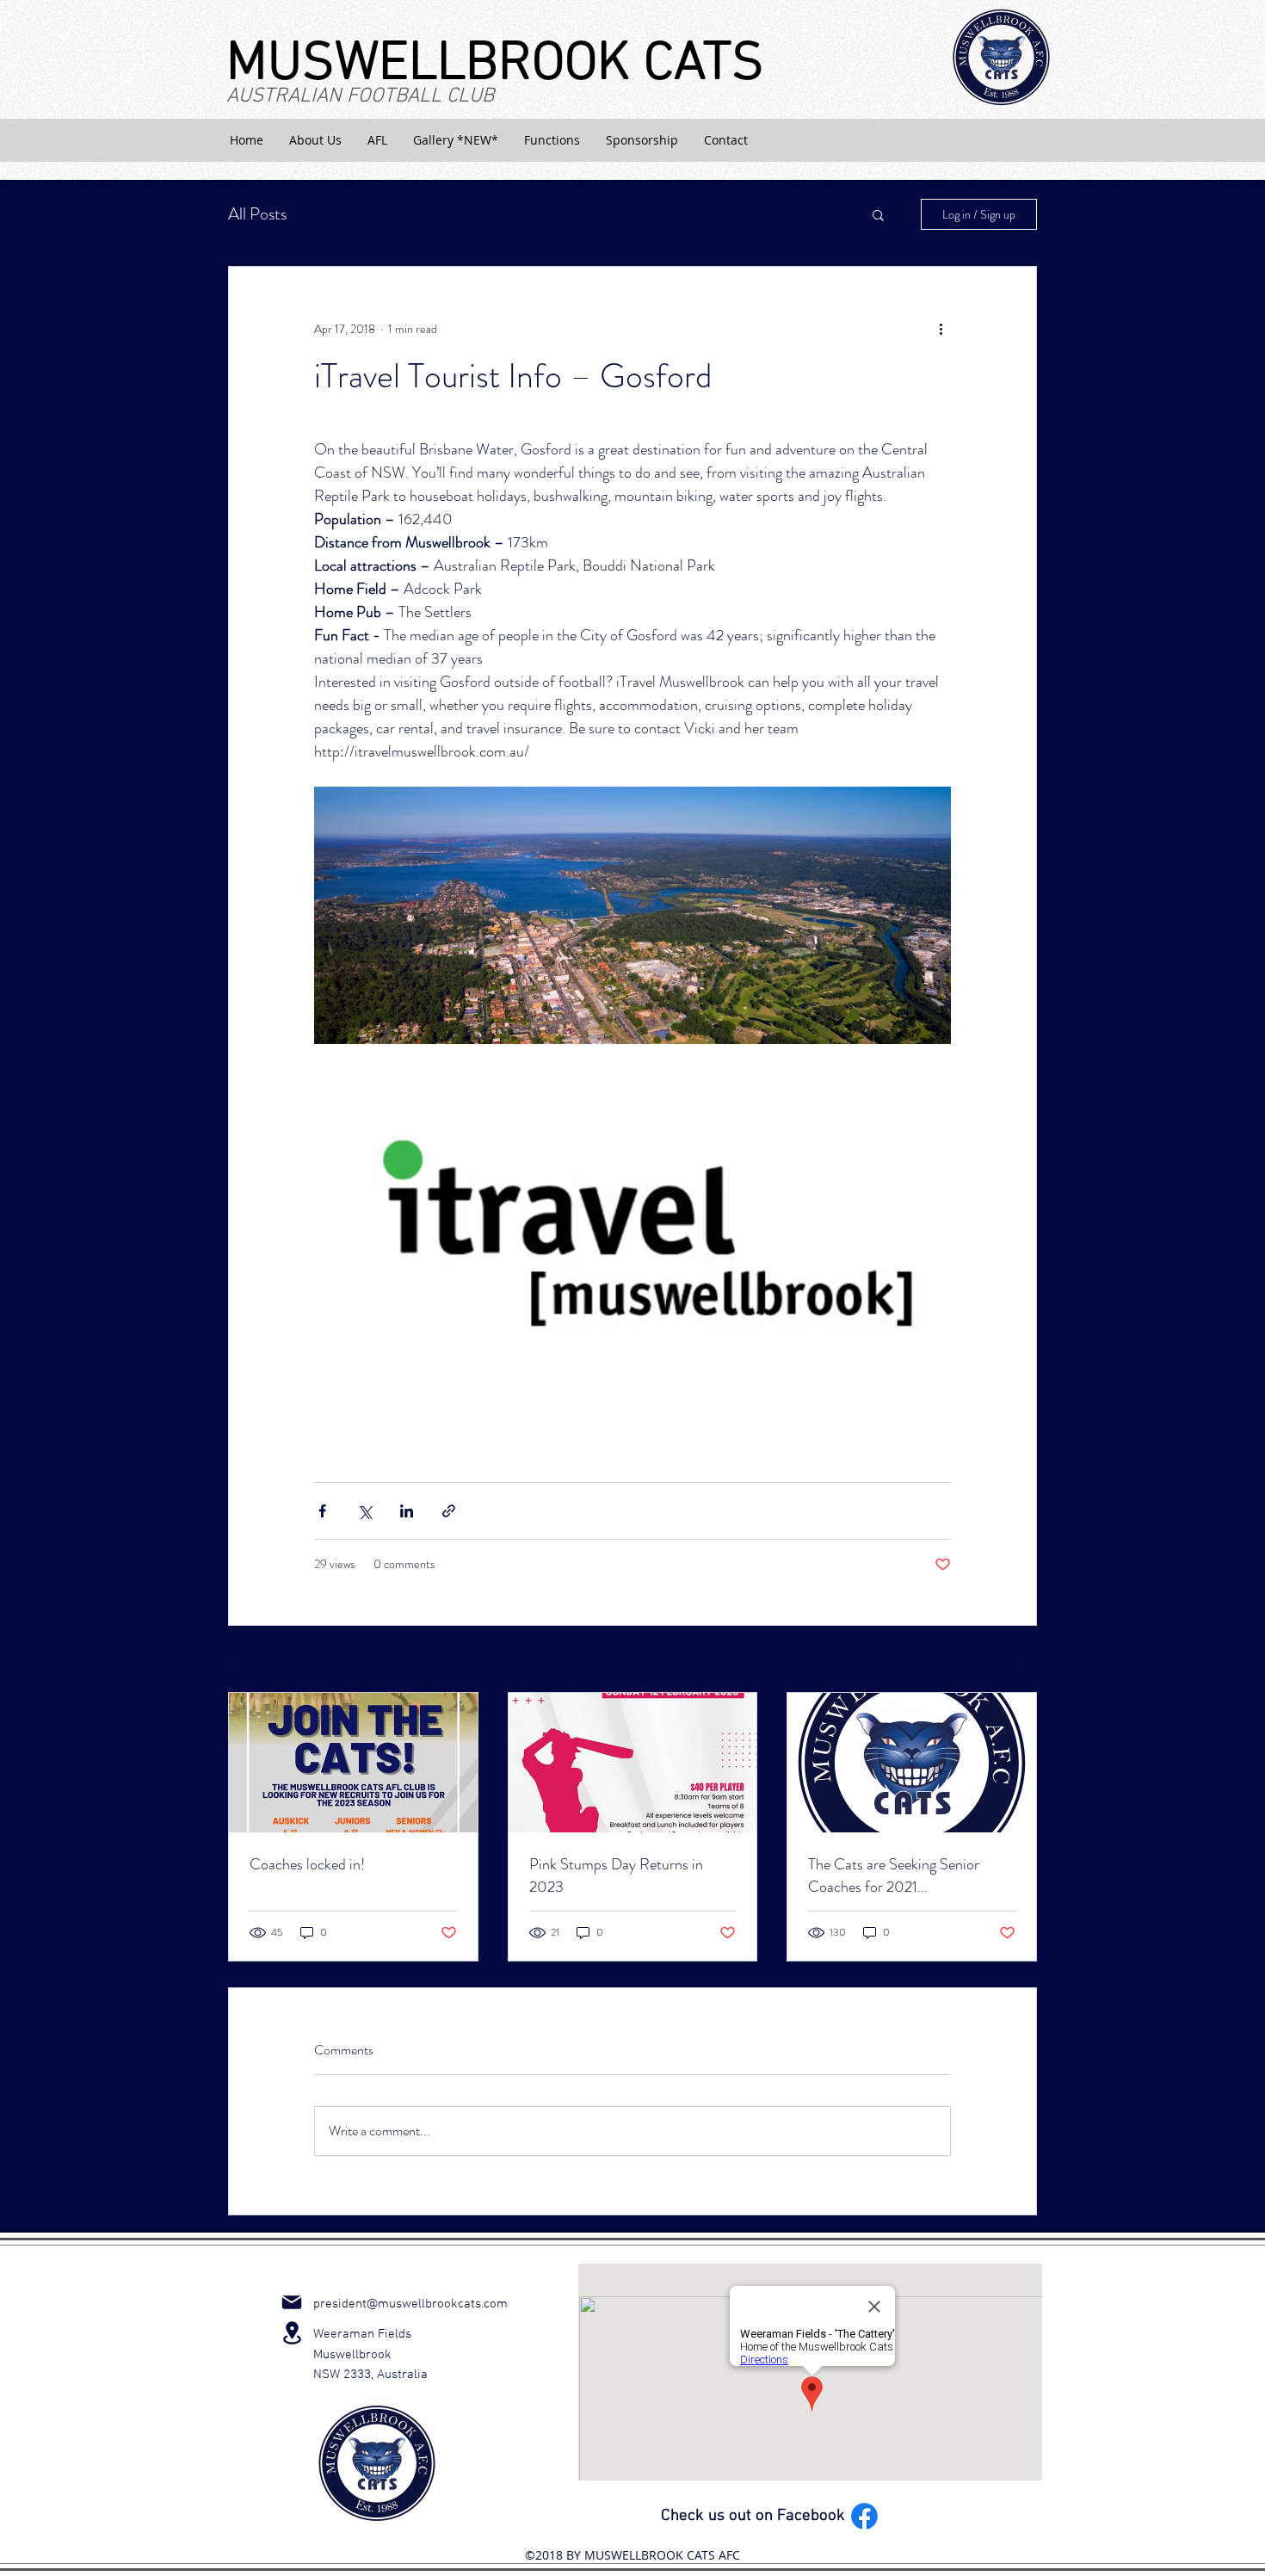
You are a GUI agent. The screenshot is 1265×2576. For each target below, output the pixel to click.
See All (1020, 1660)
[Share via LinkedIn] (407, 1511)
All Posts (257, 214)
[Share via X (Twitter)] (364, 1511)
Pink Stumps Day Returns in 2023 (616, 1875)
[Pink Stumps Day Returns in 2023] (633, 1763)
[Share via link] (449, 1511)
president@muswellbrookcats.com (410, 2304)
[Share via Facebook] (322, 1511)
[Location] (292, 2333)
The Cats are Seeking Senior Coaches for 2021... (894, 1875)
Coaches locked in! (307, 1864)
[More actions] (941, 329)
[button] (315, 140)
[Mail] (292, 2302)
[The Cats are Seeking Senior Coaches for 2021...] (912, 1763)
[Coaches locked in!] (353, 1763)
